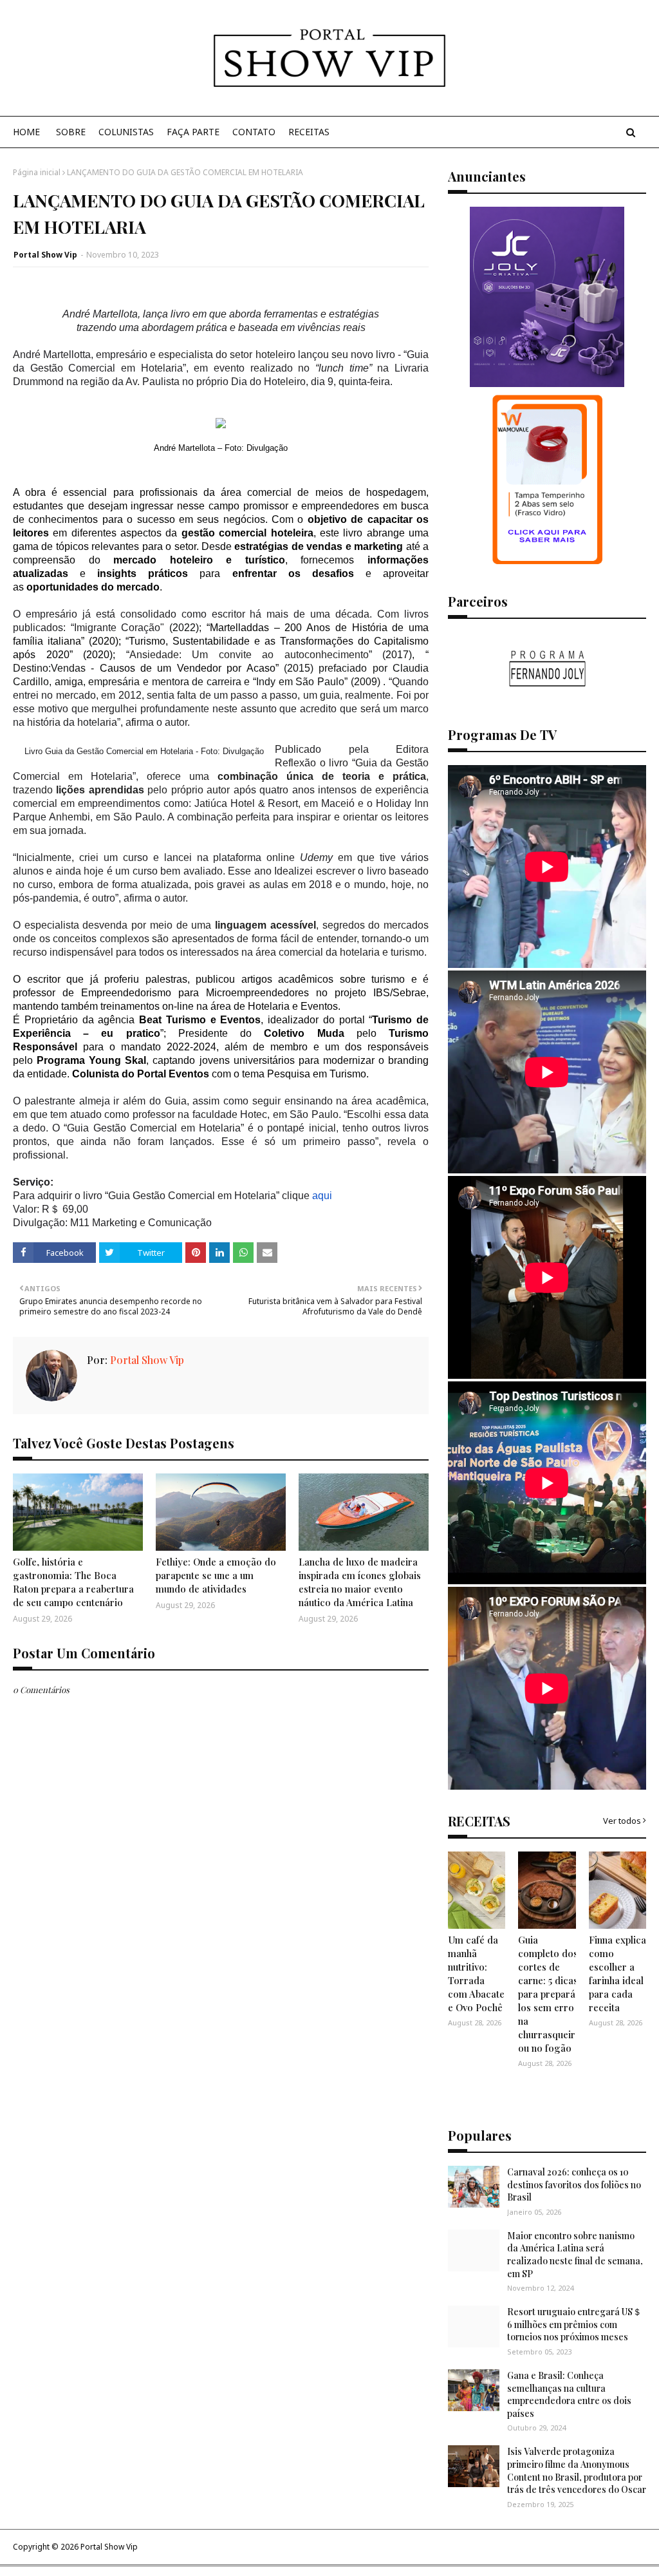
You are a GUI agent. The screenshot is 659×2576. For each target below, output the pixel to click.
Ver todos (622, 1821)
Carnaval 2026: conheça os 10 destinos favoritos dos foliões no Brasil (574, 2184)
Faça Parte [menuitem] (193, 132)
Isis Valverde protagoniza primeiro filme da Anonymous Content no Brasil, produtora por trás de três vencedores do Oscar (577, 2470)
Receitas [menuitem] (309, 132)
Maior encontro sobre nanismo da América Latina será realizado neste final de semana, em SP (575, 2255)
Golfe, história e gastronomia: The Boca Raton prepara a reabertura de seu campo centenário (73, 1582)
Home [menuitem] (26, 132)
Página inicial (37, 172)
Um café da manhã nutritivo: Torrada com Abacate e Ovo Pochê (476, 1974)
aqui (322, 1196)
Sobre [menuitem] (71, 132)
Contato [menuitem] (254, 132)
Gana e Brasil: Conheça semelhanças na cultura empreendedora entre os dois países (569, 2394)
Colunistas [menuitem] (126, 132)
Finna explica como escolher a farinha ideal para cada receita (617, 1974)
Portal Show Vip (45, 255)
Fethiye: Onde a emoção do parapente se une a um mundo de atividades (216, 1575)
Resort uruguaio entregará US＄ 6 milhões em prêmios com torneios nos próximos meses (574, 2324)
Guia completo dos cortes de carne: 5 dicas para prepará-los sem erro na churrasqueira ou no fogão (549, 1994)
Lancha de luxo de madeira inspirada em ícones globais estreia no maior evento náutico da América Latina (360, 1582)
